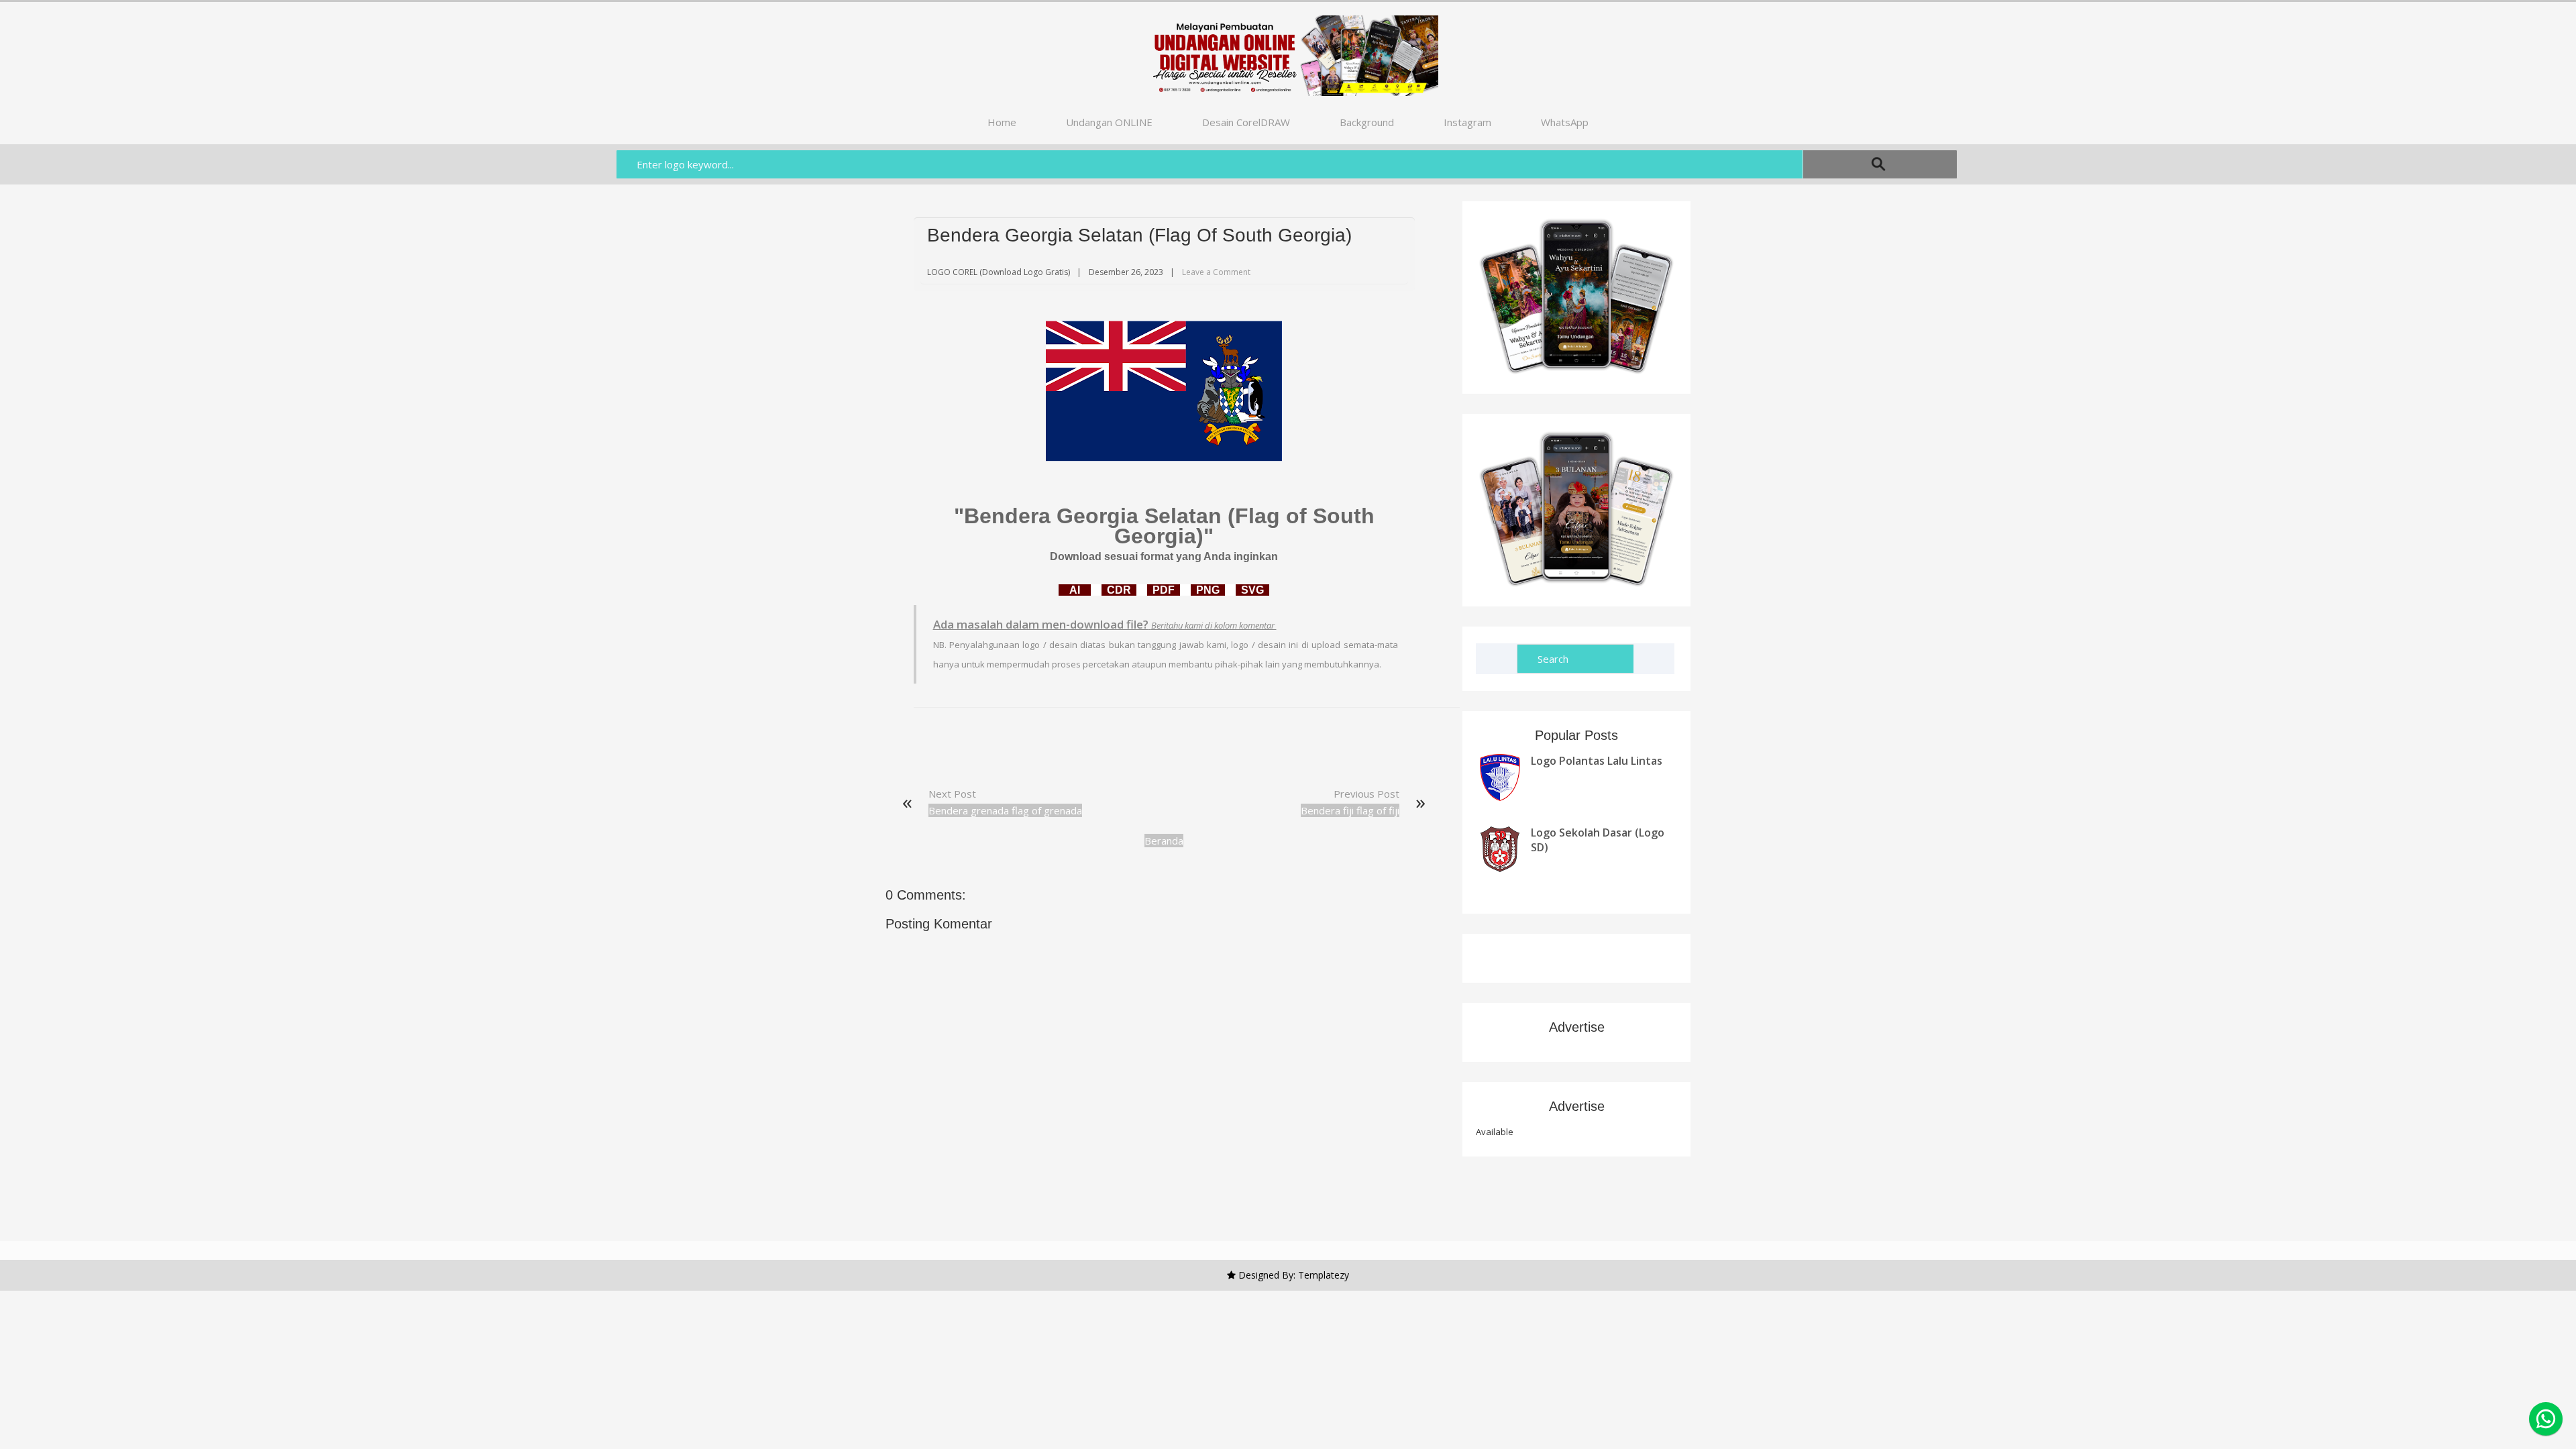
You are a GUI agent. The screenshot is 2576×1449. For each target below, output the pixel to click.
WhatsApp (1565, 122)
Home (1002, 122)
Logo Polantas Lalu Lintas (1597, 761)
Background (1367, 122)
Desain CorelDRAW (1246, 122)
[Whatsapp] (2546, 1419)
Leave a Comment (1216, 272)
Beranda (1164, 841)
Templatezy (1324, 1275)
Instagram (1467, 122)
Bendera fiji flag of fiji (1350, 810)
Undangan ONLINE (1109, 122)
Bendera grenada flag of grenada (1005, 810)
